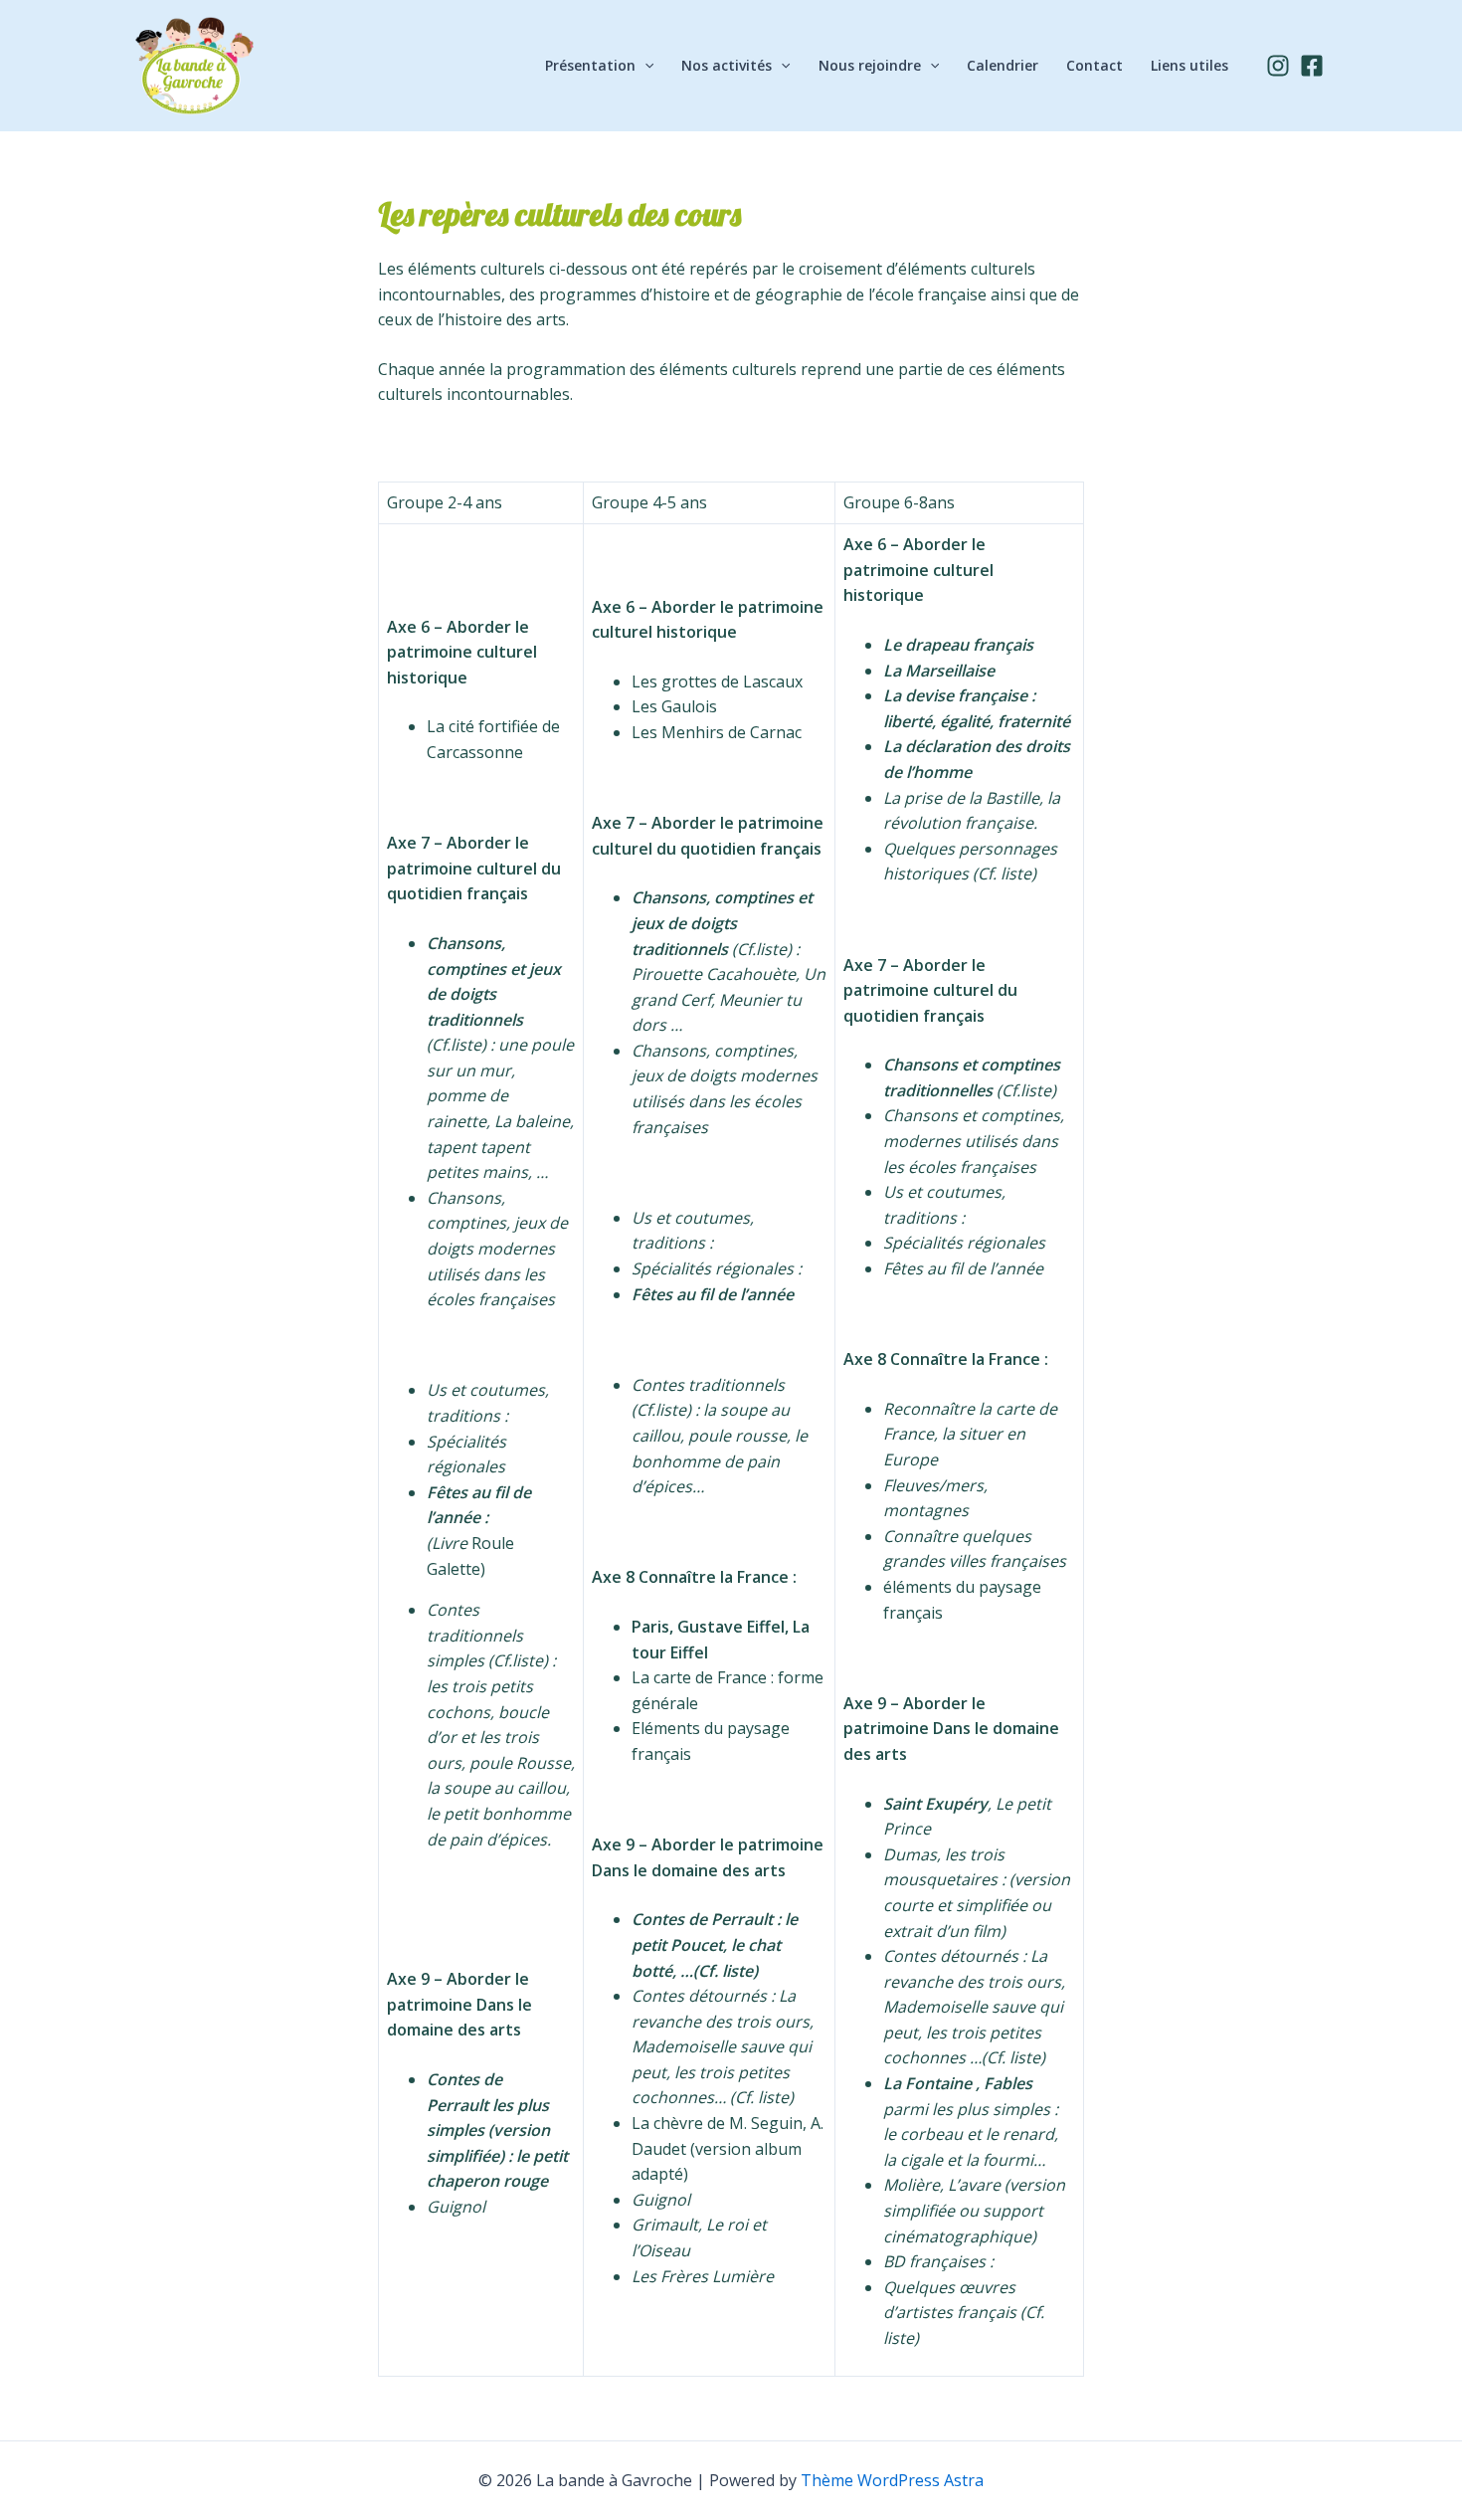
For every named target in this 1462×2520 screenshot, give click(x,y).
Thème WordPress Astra (892, 2480)
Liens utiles (1189, 65)
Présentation (590, 65)
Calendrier (1003, 65)
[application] (644, 66)
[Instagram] (1278, 66)
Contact (1095, 65)
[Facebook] (1312, 66)
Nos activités (727, 65)
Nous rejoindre (870, 65)
